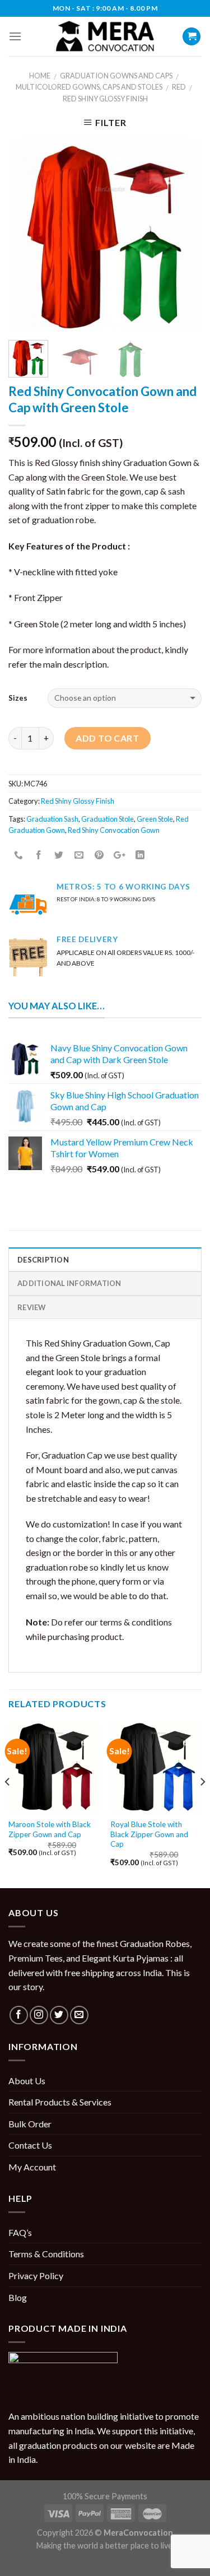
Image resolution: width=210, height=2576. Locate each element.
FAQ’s (20, 2232)
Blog (18, 2297)
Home (40, 76)
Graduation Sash (52, 819)
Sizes (18, 698)
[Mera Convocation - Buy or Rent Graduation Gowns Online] (105, 37)
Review (32, 1307)
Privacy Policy (36, 2275)
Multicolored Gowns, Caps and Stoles (89, 87)
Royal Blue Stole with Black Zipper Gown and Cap (149, 1834)
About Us (27, 2081)
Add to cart (107, 738)
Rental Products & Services (60, 2102)
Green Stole (155, 819)
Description (43, 1260)
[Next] (184, 235)
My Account (32, 2167)
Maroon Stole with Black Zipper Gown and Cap (50, 1829)
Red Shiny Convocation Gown (114, 830)
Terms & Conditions (46, 2254)
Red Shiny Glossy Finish (105, 99)
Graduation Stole (108, 819)
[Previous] (26, 235)
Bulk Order (30, 2124)
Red (179, 87)
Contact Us (30, 2145)
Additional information (69, 1283)
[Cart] (192, 37)
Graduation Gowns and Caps (116, 76)
